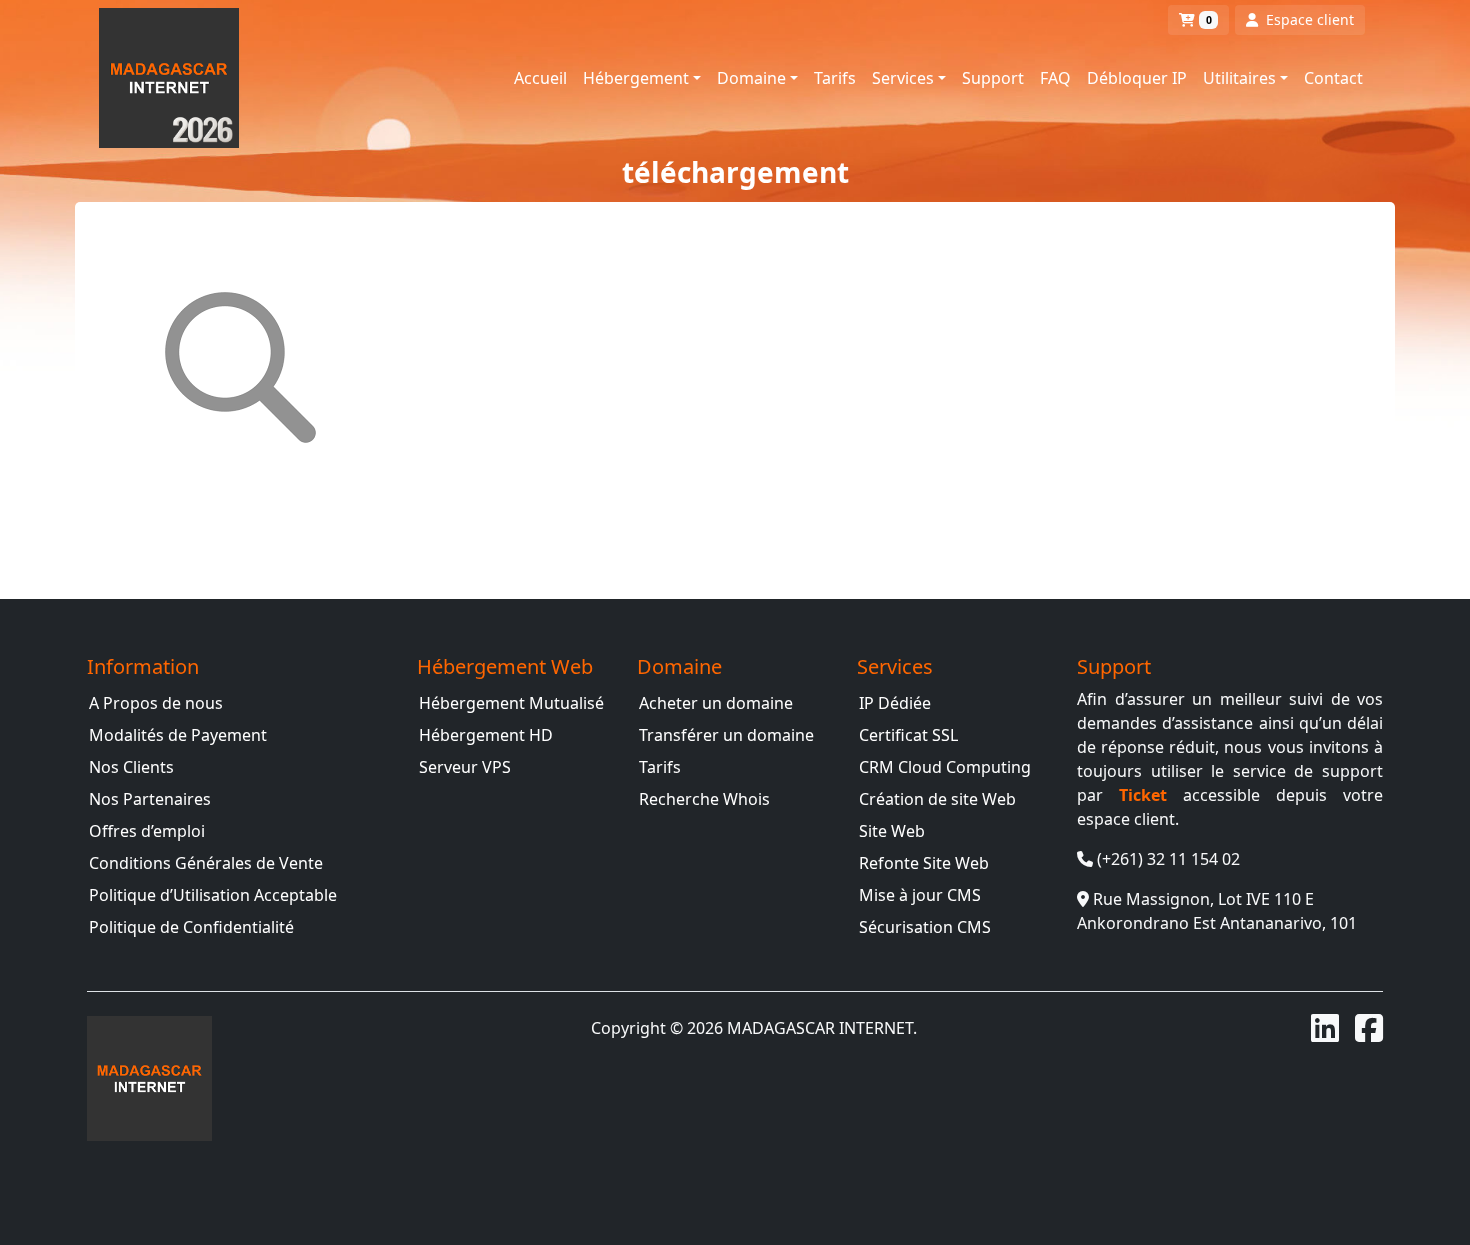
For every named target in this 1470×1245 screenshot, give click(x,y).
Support (993, 78)
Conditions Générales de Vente (206, 863)
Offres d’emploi (147, 831)
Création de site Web (937, 799)
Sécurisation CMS (925, 927)
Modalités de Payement (178, 735)
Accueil (540, 78)
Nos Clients (131, 767)
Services (903, 78)
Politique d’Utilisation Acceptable (213, 895)
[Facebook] (1369, 1028)
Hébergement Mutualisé (511, 703)
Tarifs (835, 78)
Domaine (751, 78)
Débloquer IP (1137, 78)
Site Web (892, 831)
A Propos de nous (156, 703)
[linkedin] (1325, 1028)
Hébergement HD (486, 735)
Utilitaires (1239, 78)
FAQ (1055, 78)
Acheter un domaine (716, 703)
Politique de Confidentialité (191, 927)
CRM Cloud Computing (945, 767)
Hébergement (636, 78)
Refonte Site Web (924, 863)
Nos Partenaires (150, 799)
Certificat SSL (908, 735)
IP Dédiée (895, 703)
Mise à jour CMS (920, 895)
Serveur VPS (465, 767)
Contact (1333, 78)
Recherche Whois (704, 799)
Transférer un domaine (726, 735)
